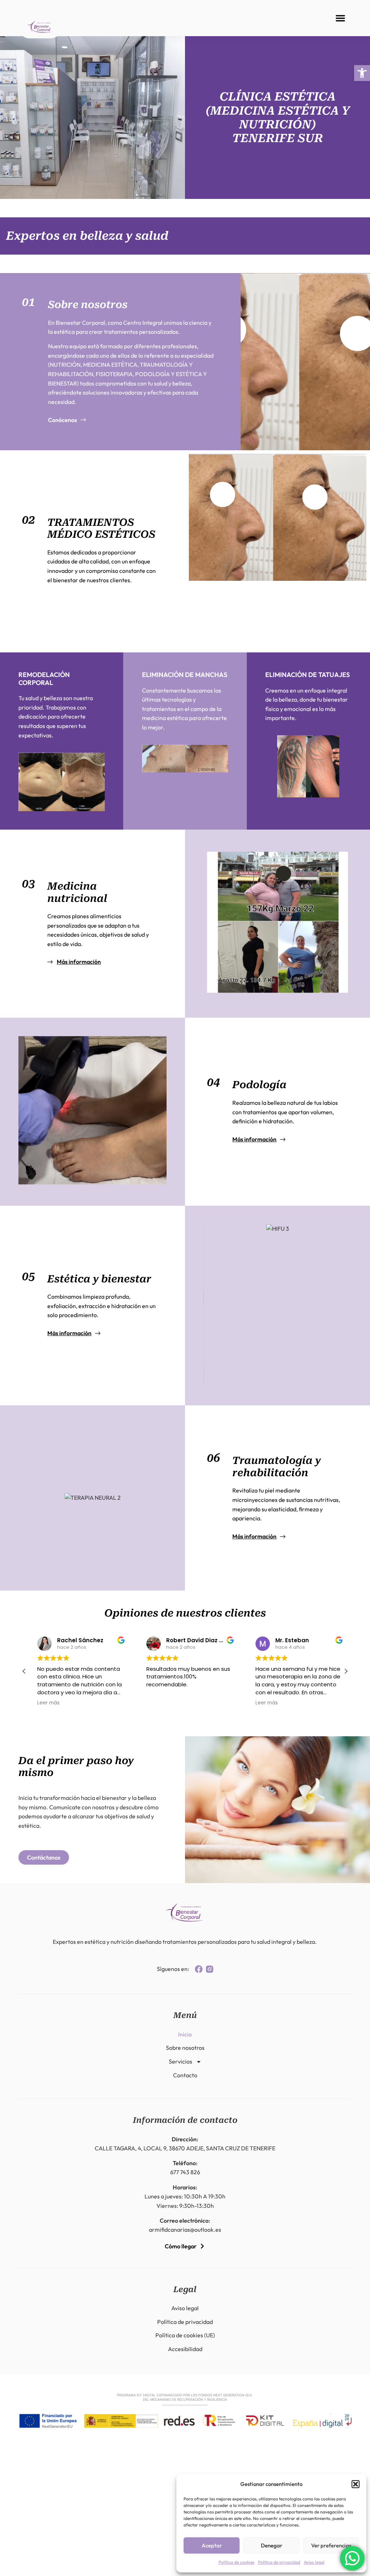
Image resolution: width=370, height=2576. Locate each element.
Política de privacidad (279, 2562)
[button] (362, 73)
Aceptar (212, 2545)
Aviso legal (314, 2562)
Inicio (185, 2034)
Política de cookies (236, 2562)
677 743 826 (185, 2172)
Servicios (180, 2061)
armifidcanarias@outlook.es (185, 2230)
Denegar (272, 2545)
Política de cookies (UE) (185, 2335)
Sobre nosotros (185, 2048)
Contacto (185, 2075)
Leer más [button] (43, 1703)
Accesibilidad (185, 2349)
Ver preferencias (331, 2545)
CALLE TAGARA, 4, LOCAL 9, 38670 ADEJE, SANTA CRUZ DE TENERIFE (185, 2148)
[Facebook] (199, 1969)
